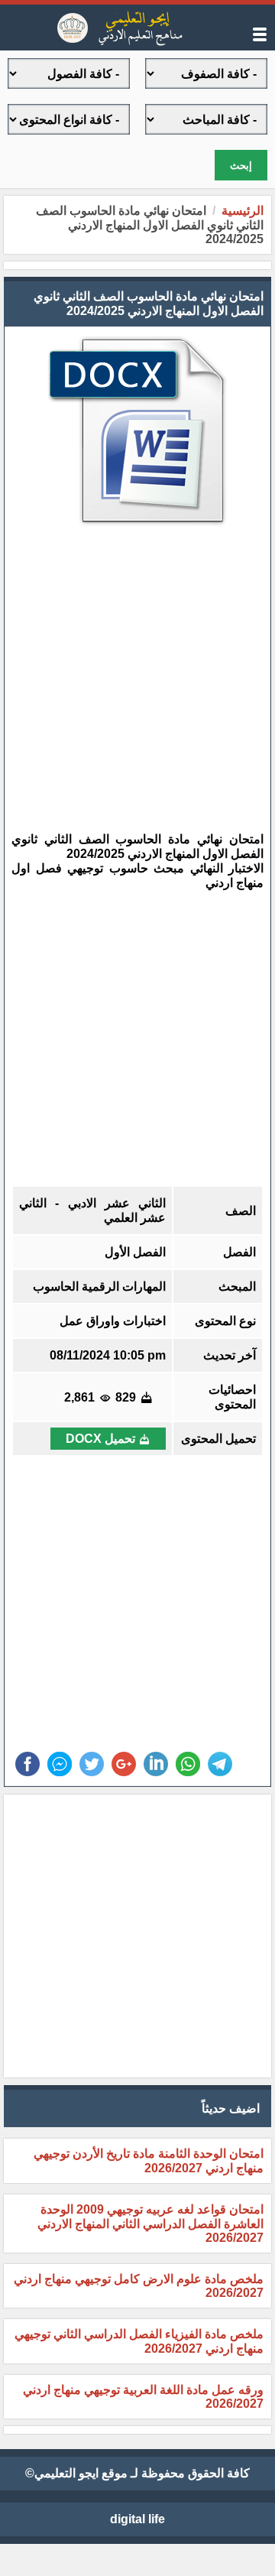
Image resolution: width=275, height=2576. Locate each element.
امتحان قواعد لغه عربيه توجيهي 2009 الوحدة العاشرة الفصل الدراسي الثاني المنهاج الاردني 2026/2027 (150, 2224)
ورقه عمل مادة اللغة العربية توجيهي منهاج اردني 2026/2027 (143, 2397)
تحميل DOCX (100, 1439)
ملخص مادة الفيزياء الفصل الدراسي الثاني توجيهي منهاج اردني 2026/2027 (139, 2341)
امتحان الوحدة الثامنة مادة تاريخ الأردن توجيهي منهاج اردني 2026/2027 (149, 2161)
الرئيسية (243, 211)
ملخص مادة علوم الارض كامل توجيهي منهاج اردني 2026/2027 (139, 2286)
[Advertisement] (126, 671)
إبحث (241, 166)
